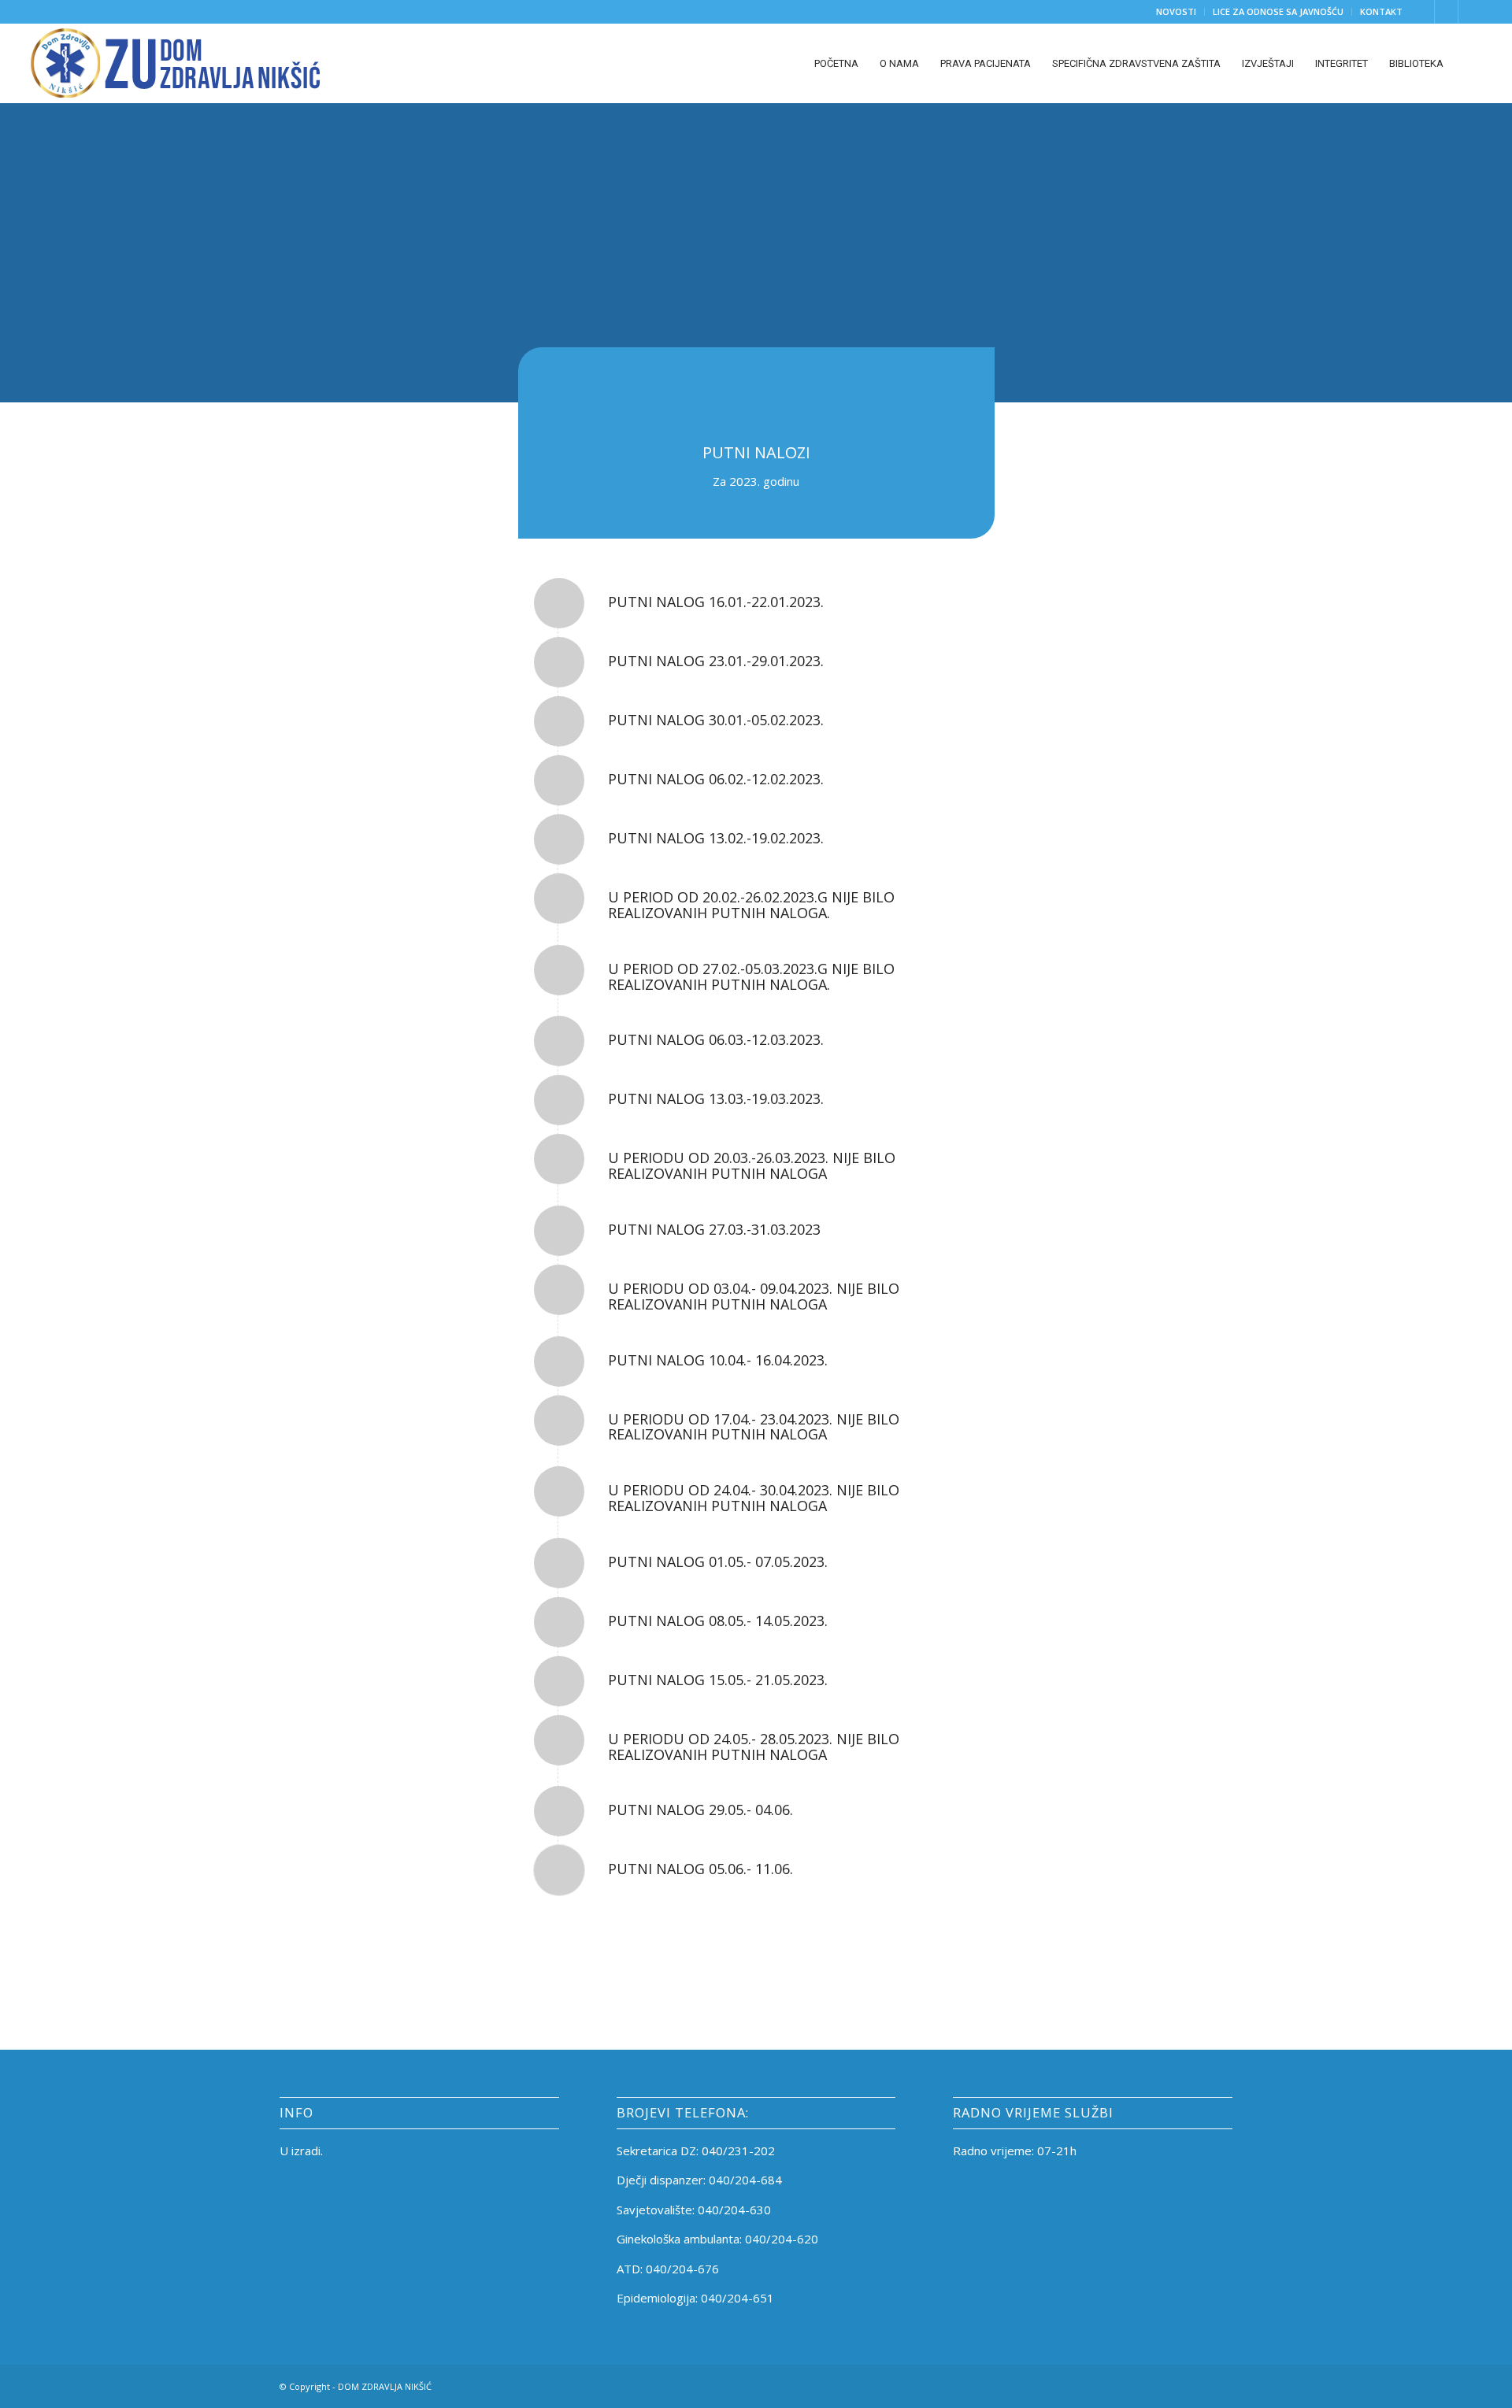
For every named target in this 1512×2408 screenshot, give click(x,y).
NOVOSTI (1176, 11)
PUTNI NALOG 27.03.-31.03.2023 (714, 1229)
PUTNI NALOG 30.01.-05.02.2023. (716, 720)
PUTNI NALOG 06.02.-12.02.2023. (716, 779)
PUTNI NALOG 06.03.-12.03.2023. (716, 1039)
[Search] (1468, 63)
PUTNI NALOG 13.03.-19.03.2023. (716, 1098)
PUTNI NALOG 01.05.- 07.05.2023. (718, 1561)
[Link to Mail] (1470, 12)
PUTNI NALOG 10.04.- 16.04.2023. (718, 1360)
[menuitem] (1177, 12)
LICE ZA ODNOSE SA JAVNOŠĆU (1278, 11)
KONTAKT (1381, 11)
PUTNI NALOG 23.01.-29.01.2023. (716, 661)
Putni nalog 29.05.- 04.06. (700, 1810)
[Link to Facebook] (1423, 12)
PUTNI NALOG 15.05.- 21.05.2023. (718, 1680)
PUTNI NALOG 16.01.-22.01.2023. (716, 602)
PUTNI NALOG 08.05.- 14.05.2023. (718, 1621)
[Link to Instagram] (1446, 12)
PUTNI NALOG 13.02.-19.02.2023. (716, 838)
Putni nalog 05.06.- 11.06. (700, 1869)
